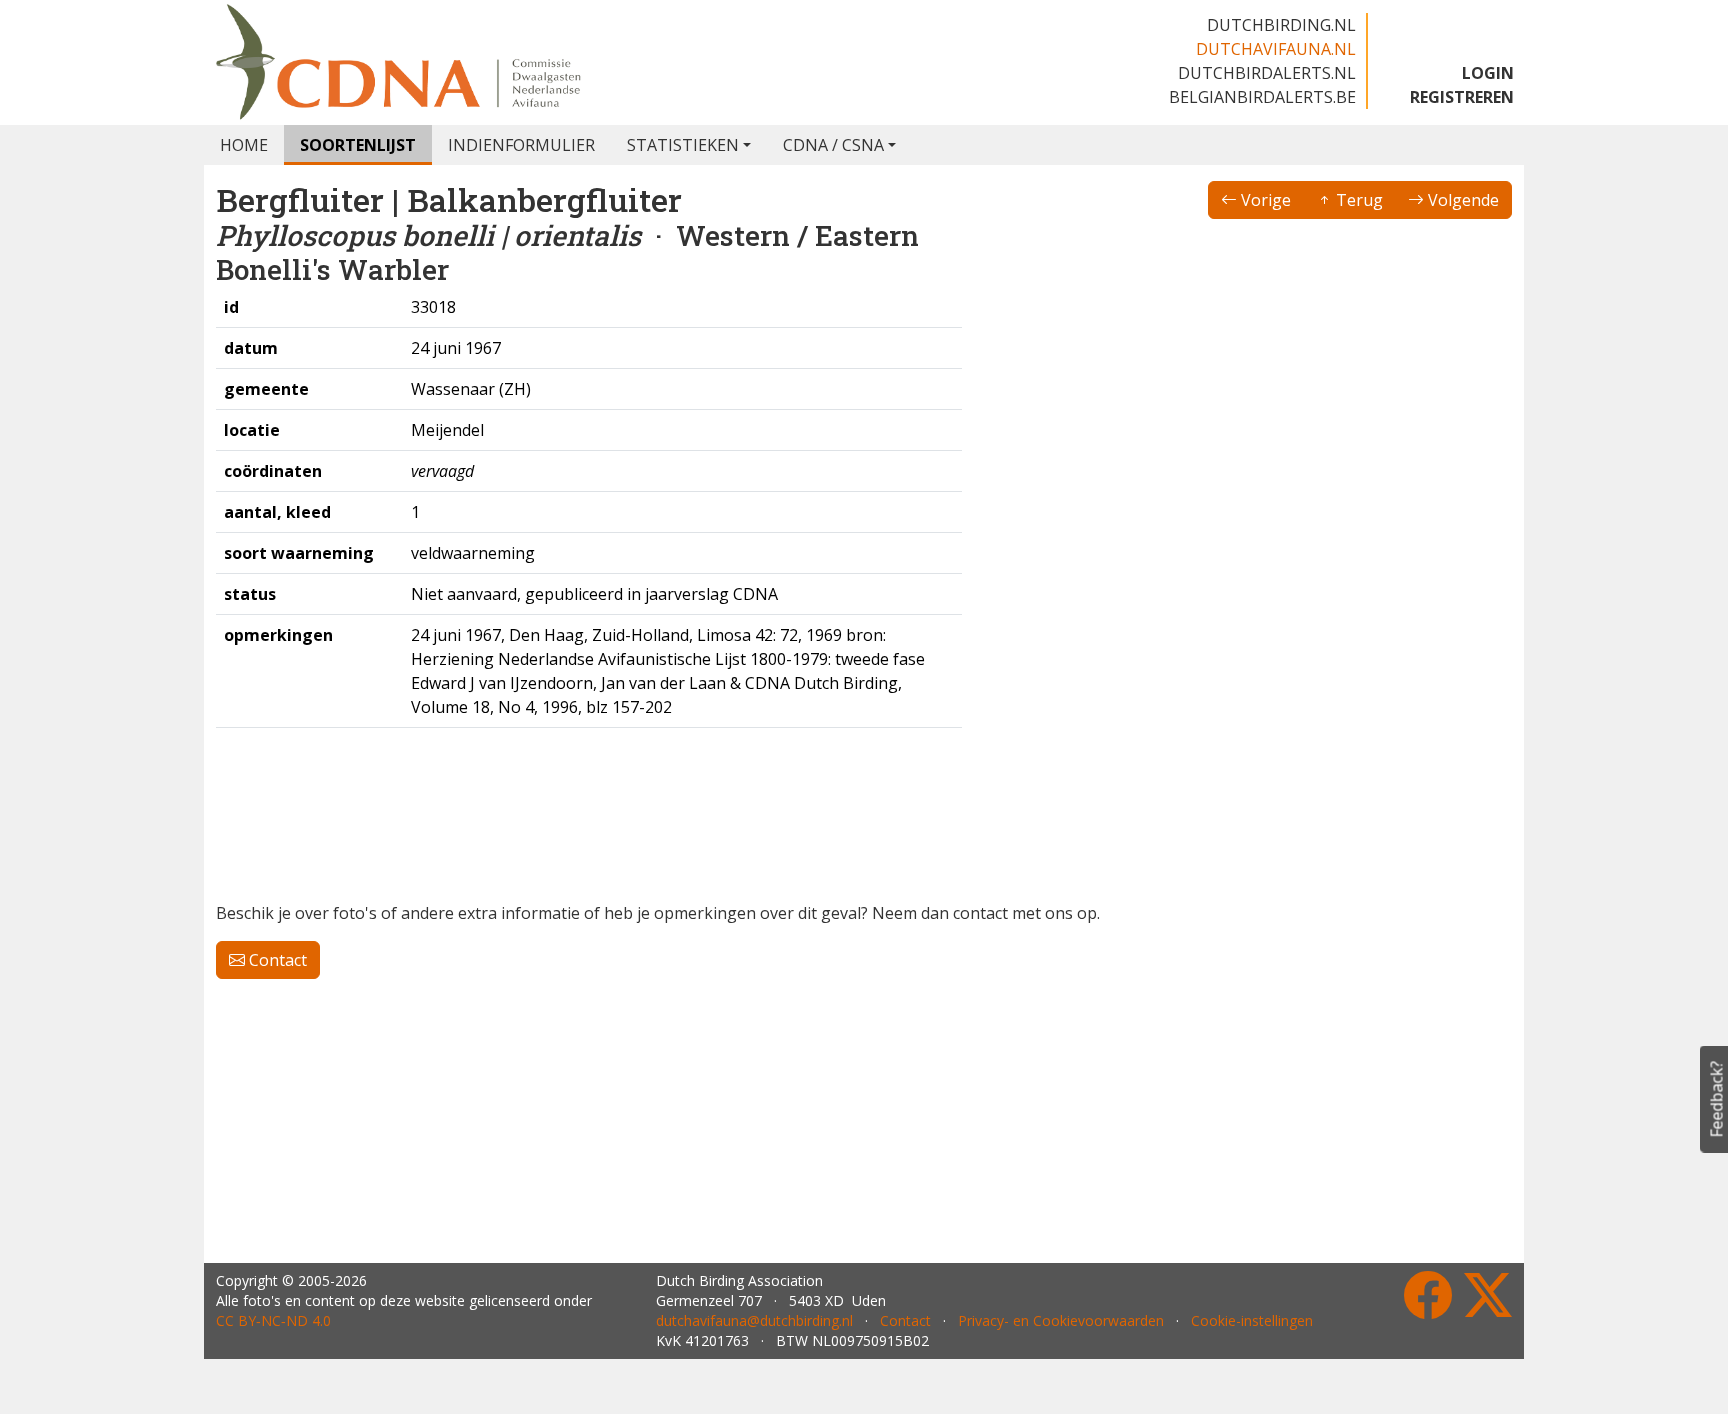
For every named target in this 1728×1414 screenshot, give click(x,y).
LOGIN (1488, 73)
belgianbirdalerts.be (1262, 97)
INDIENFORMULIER (521, 145)
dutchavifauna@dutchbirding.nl (754, 1320)
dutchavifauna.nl (1276, 49)
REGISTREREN (1462, 97)
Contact (276, 960)
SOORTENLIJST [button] (358, 145)
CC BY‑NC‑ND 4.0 (273, 1320)
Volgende (1461, 200)
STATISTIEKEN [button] (683, 145)
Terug (1357, 200)
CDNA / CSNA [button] (833, 145)
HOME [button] (244, 145)
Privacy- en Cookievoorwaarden (1061, 1320)
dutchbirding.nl (1281, 25)
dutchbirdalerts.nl (1267, 73)
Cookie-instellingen (1252, 1320)
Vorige (1264, 200)
